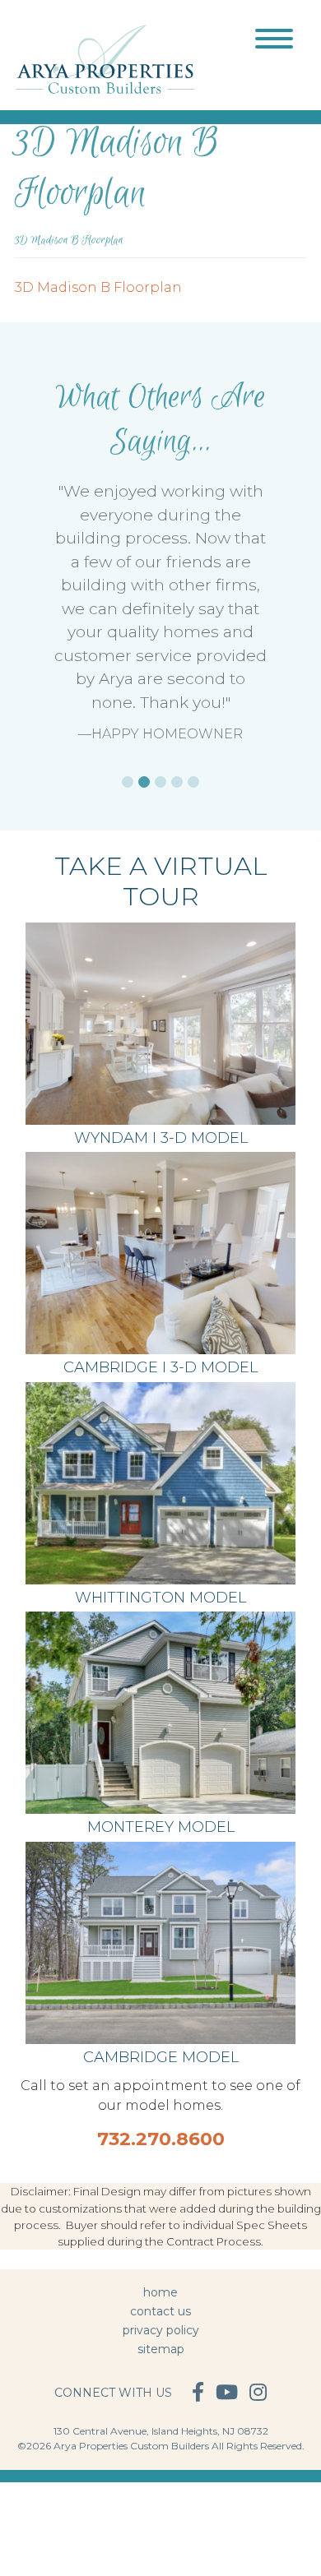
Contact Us (160, 2311)
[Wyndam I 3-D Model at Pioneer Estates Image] (160, 1022)
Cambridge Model (161, 2057)
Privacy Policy (161, 2330)
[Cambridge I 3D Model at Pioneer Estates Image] (160, 1252)
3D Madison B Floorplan (98, 287)
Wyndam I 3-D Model (161, 1138)
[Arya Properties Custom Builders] (105, 58)
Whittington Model (160, 1598)
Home (160, 2292)
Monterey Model (161, 1827)
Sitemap (161, 2349)
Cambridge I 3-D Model (160, 1367)
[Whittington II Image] (160, 1482)
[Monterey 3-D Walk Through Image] (160, 1711)
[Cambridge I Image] (160, 1942)
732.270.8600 (161, 2139)
